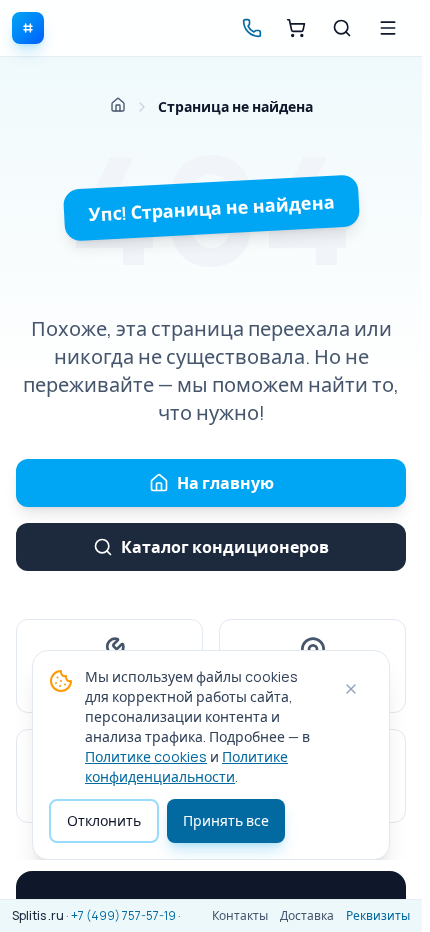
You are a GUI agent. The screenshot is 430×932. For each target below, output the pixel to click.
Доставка (307, 916)
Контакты (240, 916)
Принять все (226, 820)
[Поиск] (342, 28)
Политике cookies (146, 756)
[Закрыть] (351, 689)
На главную (225, 483)
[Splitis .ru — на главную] (28, 28)
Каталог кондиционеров (225, 547)
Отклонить (104, 820)
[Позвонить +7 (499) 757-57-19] (252, 28)
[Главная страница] (118, 105)
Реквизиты (378, 916)
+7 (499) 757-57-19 (123, 915)
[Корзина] (296, 28)
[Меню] (388, 28)
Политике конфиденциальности (186, 766)
